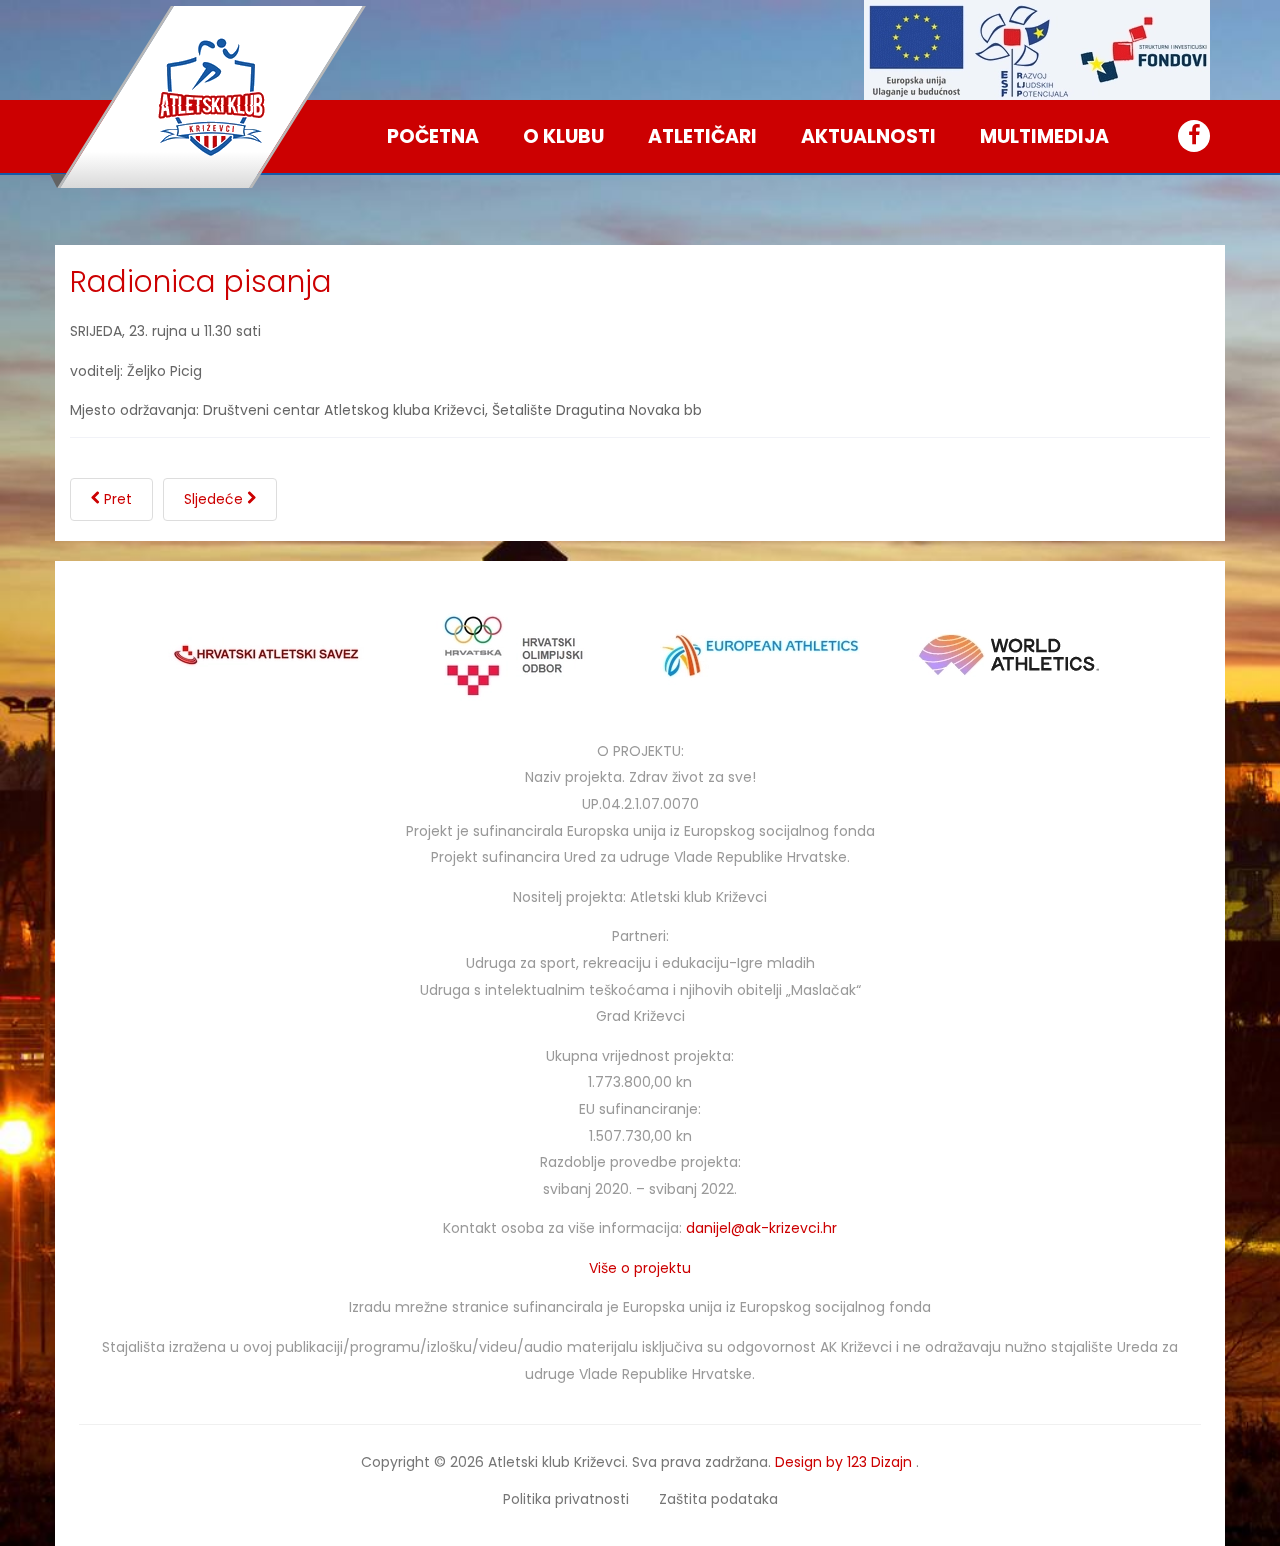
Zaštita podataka (718, 1499)
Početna (433, 136)
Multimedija (1044, 136)
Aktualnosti (868, 136)
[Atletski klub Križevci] (212, 97)
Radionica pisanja (201, 281)
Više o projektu (640, 1268)
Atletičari (702, 136)
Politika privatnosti (566, 1499)
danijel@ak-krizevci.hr (761, 1228)
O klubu (563, 136)
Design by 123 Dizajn (845, 1462)
